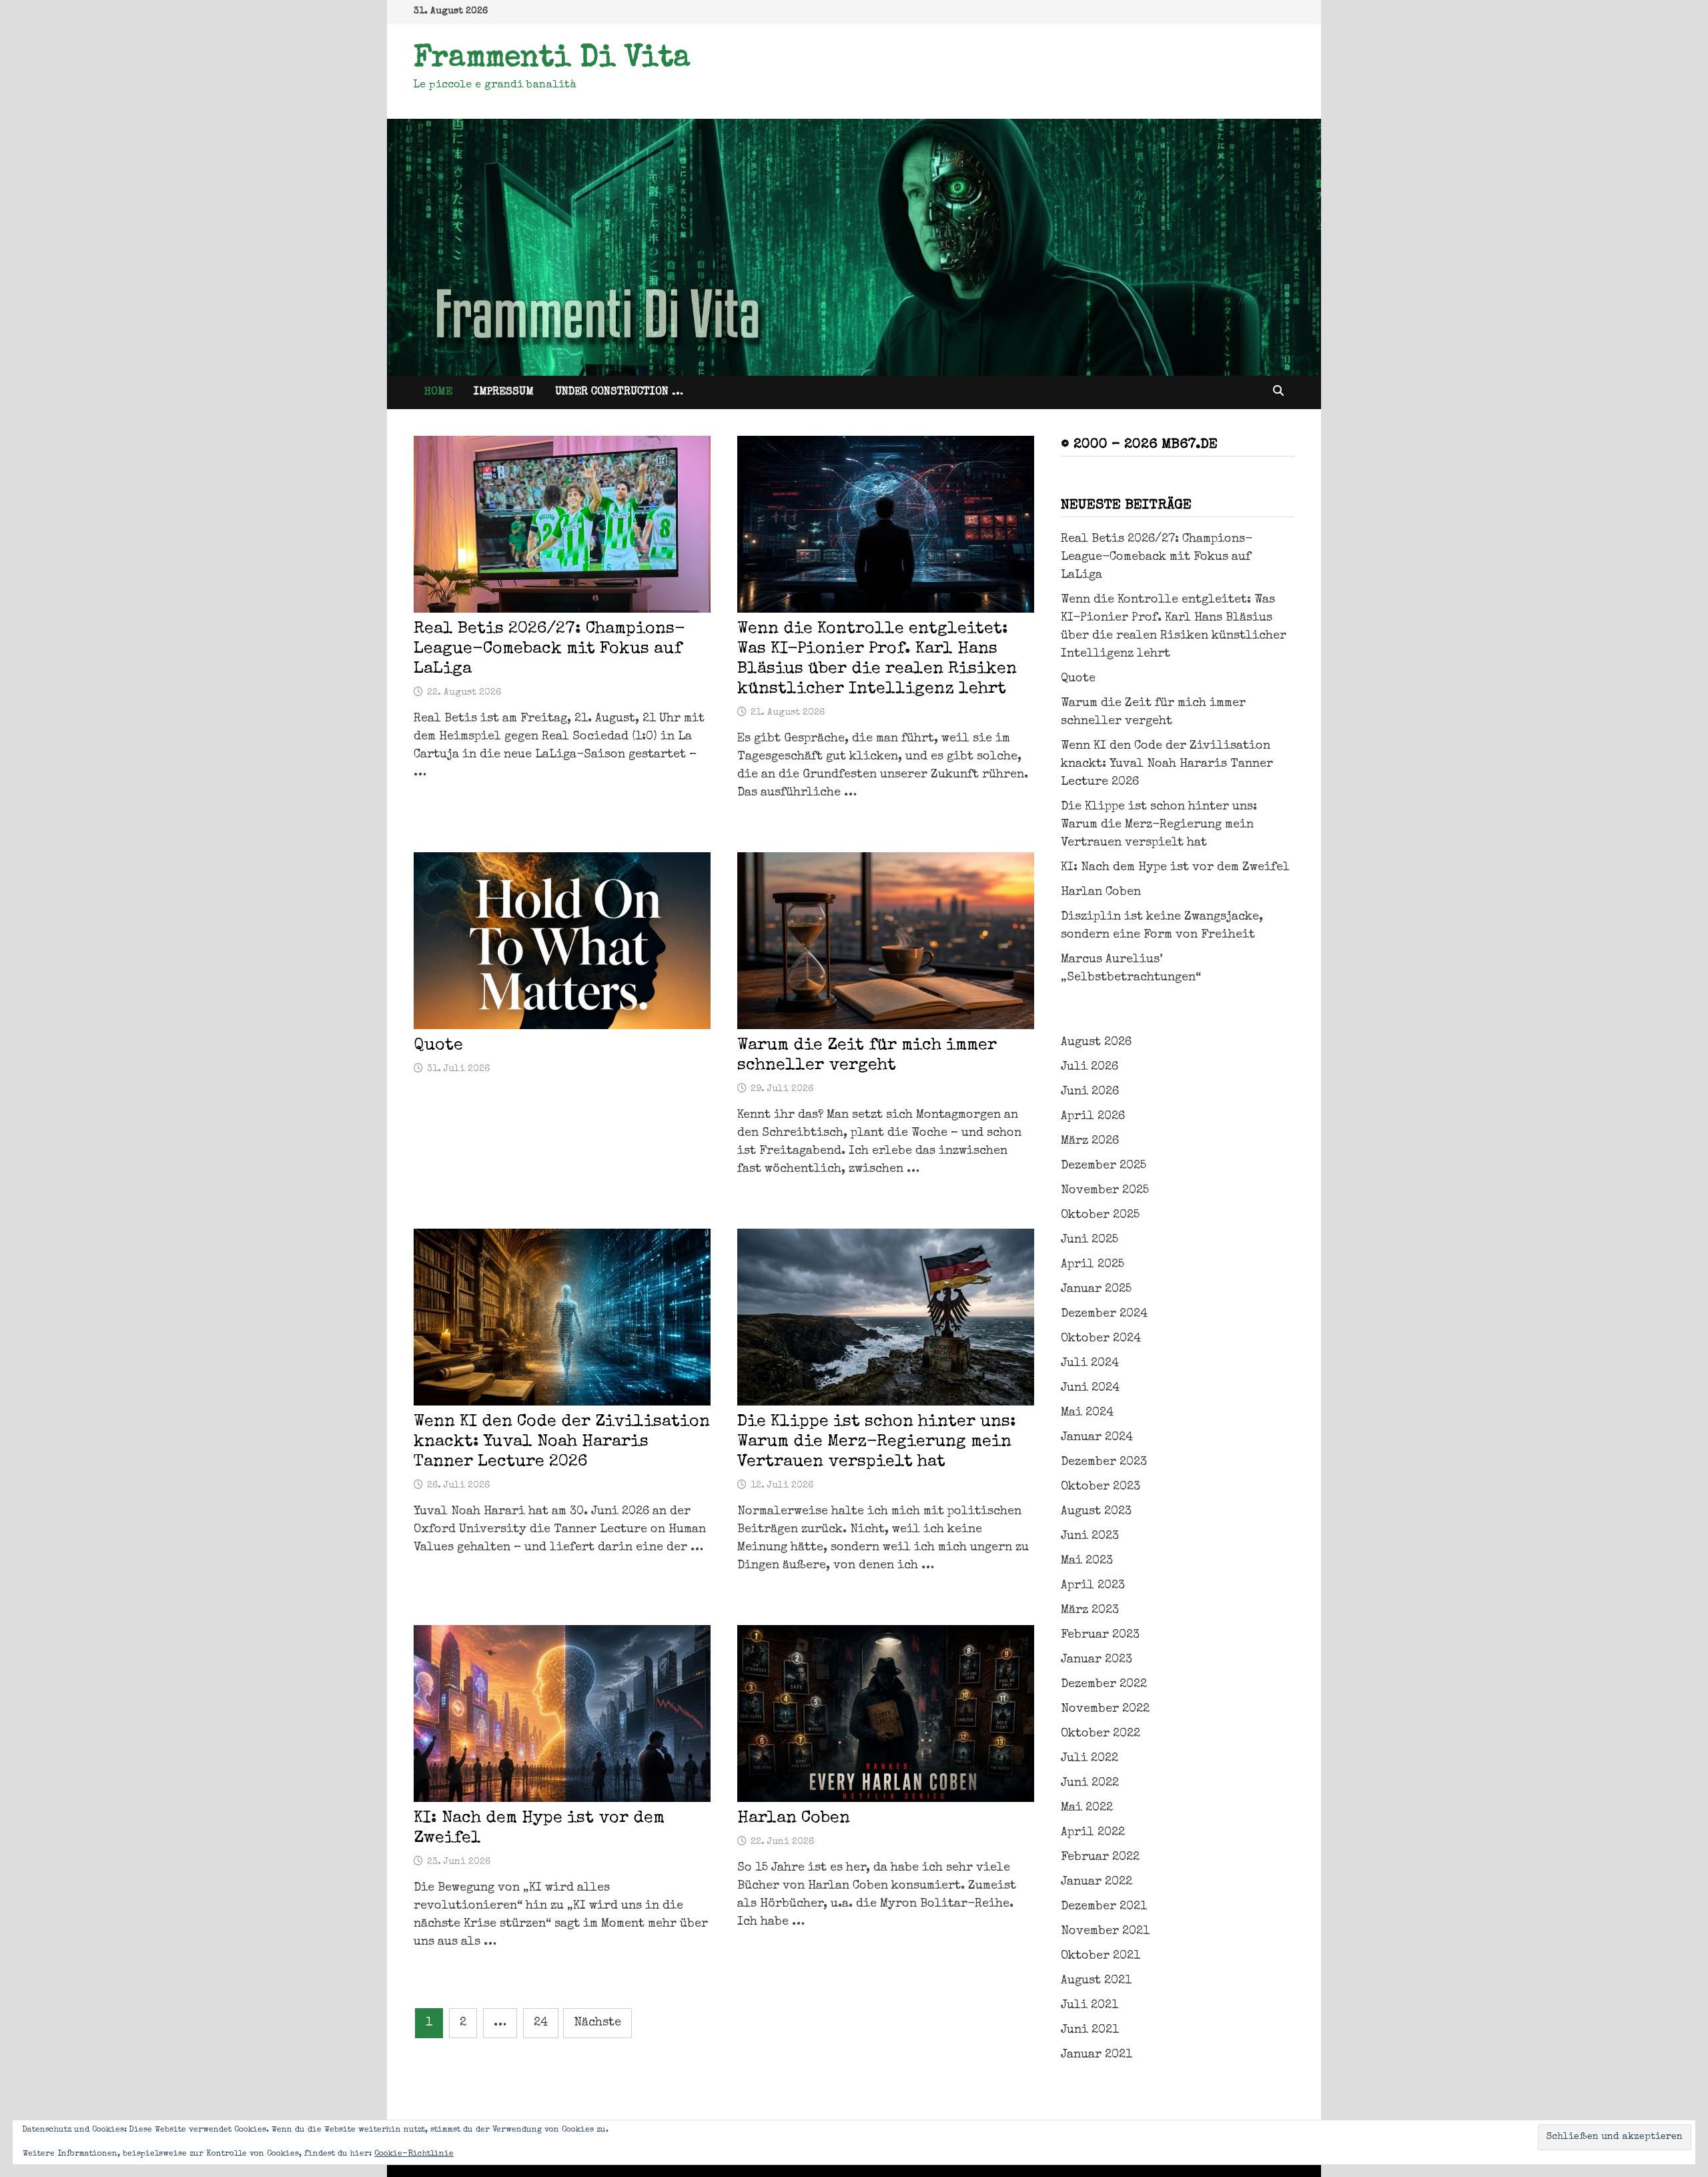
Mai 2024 (1087, 1413)
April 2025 (1093, 1265)
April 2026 (1093, 1117)
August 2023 (1096, 1512)
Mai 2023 (1087, 1561)
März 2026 (1090, 1141)
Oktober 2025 (1100, 1215)
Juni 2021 (1090, 2030)
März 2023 (1090, 1610)
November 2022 (1105, 1709)
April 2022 (1093, 1833)
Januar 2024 (1097, 1438)
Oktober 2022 (1101, 1734)
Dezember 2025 (1104, 1166)
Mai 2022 (1087, 1808)
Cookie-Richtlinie (414, 2154)
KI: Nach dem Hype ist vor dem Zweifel (1175, 868)
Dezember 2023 (1104, 1462)
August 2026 (1096, 1042)
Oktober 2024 (1101, 1339)
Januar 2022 (1097, 1882)
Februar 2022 (1100, 1857)
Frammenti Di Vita (552, 59)
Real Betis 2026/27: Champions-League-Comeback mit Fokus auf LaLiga (549, 649)
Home (438, 392)
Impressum (504, 392)
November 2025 (1105, 1191)
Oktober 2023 (1101, 1487)
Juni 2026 (1090, 1092)
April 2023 (1093, 1586)
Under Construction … (619, 392)
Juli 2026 (1090, 1067)
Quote (438, 1045)
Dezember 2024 (1104, 1314)
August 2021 (1096, 1981)
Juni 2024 (1090, 1388)
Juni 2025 (1090, 1240)
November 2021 (1105, 1931)
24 (541, 2023)
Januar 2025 (1096, 1289)
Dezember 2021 (1104, 1907)
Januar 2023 (1097, 1660)
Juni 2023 (1090, 1536)
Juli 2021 (1090, 2005)
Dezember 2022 (1104, 1684)
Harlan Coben (794, 1818)
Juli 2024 (1090, 1363)
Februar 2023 (1100, 1635)
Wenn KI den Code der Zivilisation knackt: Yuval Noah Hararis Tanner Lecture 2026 (562, 1442)
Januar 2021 (1097, 2055)
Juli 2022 (1090, 1759)
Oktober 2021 (1101, 1956)
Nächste (597, 2023)
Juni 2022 (1090, 1783)
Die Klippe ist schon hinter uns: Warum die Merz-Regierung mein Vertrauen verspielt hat (877, 1442)
